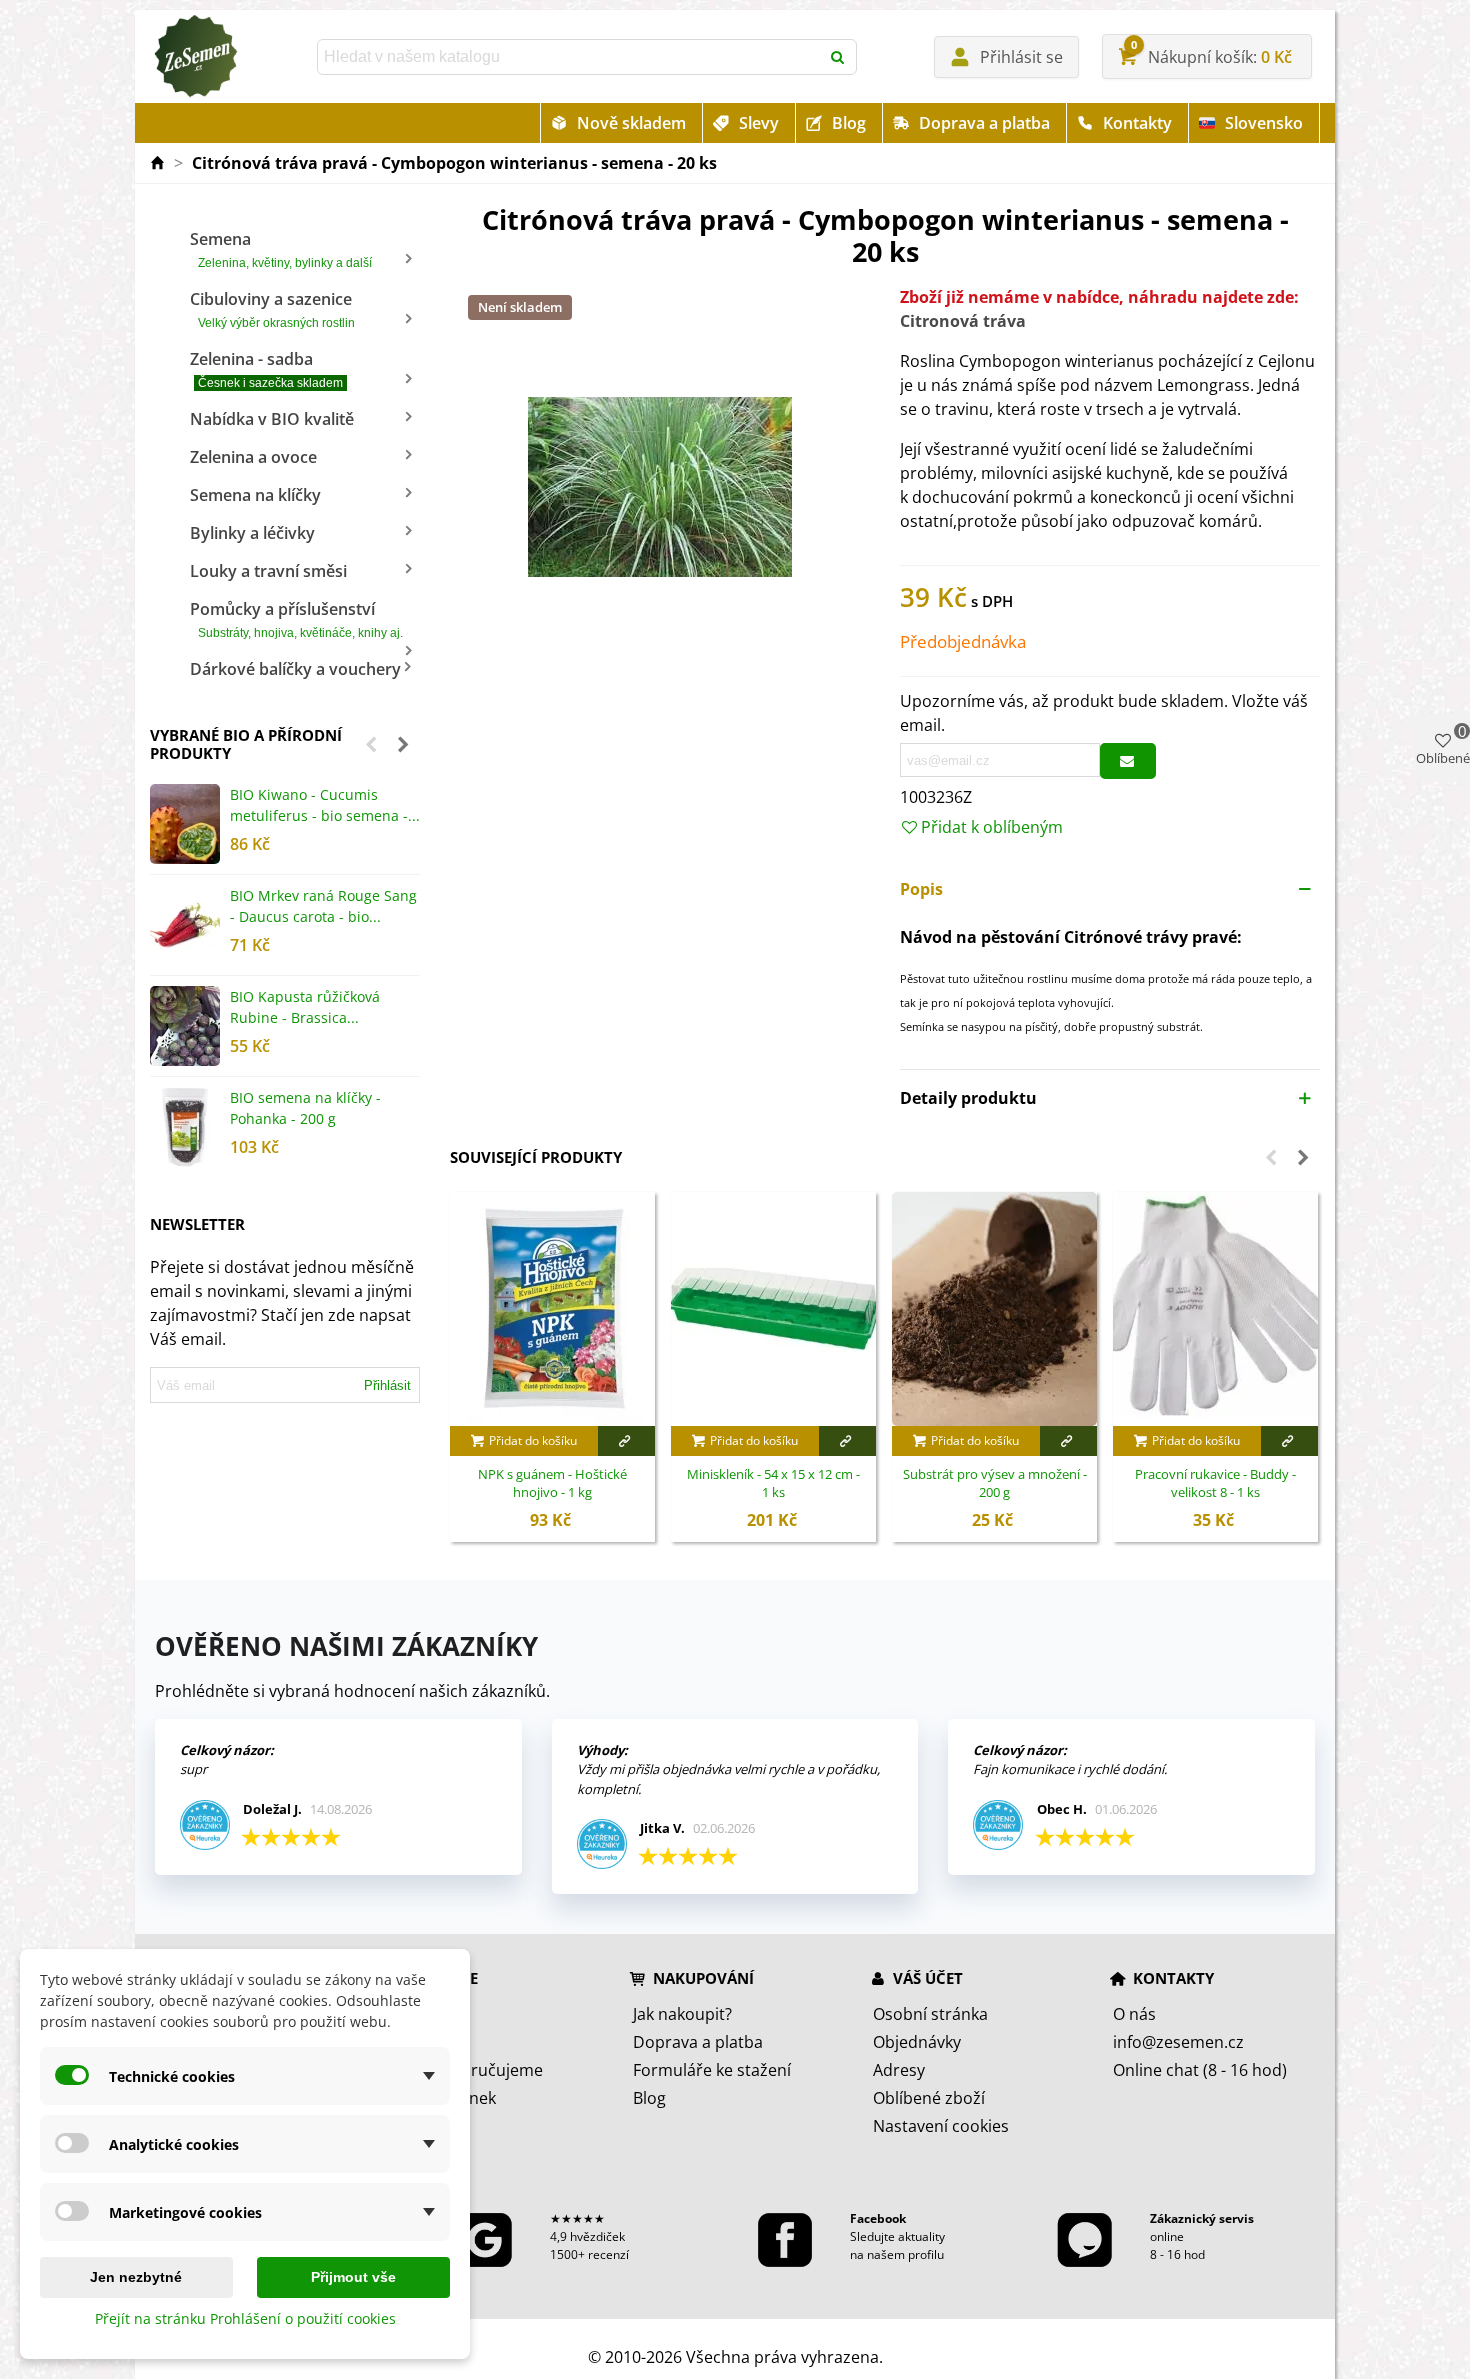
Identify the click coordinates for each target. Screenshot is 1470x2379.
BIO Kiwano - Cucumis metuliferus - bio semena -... (325, 805)
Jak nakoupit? (682, 2014)
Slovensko (1264, 123)
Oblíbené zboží (929, 2098)
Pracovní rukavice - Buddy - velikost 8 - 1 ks (1215, 1483)
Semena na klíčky (255, 495)
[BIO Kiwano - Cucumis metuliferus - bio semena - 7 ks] (185, 824)
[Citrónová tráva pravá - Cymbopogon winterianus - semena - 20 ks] (660, 485)
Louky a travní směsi (268, 571)
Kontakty (1137, 123)
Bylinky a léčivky (252, 533)
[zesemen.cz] (195, 57)
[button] (371, 744)
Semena (281, 249)
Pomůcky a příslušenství (296, 619)
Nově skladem (631, 123)
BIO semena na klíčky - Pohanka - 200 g (305, 1108)
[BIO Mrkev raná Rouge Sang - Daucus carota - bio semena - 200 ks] (185, 925)
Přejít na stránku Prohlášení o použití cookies (245, 2318)
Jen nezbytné (136, 2277)
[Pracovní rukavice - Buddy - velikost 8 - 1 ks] (1215, 1309)
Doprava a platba (984, 123)
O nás (1134, 2014)
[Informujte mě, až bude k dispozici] (1128, 761)
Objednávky (917, 2042)
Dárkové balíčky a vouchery (295, 669)
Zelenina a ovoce (253, 457)
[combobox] (570, 57)
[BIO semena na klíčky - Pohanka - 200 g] (185, 1127)
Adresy (899, 2070)
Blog (849, 123)
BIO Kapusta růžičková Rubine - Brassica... (305, 1007)
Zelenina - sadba (266, 369)
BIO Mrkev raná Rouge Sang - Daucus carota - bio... (323, 906)
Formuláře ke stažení (712, 2070)
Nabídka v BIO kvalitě (272, 419)
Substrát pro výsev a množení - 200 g (995, 1483)
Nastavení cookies (941, 2126)
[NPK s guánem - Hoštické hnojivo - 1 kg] (552, 1309)
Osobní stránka (930, 2014)
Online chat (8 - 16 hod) (1200, 2070)
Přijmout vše (353, 2277)
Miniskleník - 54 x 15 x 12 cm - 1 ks (773, 1483)
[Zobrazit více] (626, 1441)
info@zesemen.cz (1178, 2042)
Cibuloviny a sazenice (272, 309)
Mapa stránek (444, 2098)
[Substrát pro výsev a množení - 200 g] (994, 1309)
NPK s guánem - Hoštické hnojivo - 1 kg (552, 1483)
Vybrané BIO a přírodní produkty (246, 744)
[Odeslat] (839, 57)
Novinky (423, 2042)
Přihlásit (387, 1385)
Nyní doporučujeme (468, 2070)
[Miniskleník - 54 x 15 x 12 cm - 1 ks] (773, 1309)
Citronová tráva (963, 321)
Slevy (759, 123)
